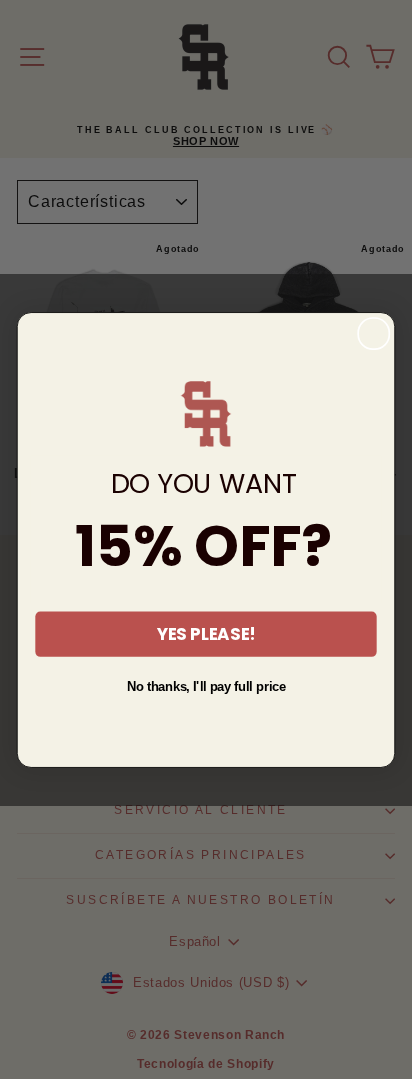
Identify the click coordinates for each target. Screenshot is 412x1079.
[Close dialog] (373, 332)
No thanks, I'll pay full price (206, 686)
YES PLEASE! (206, 634)
